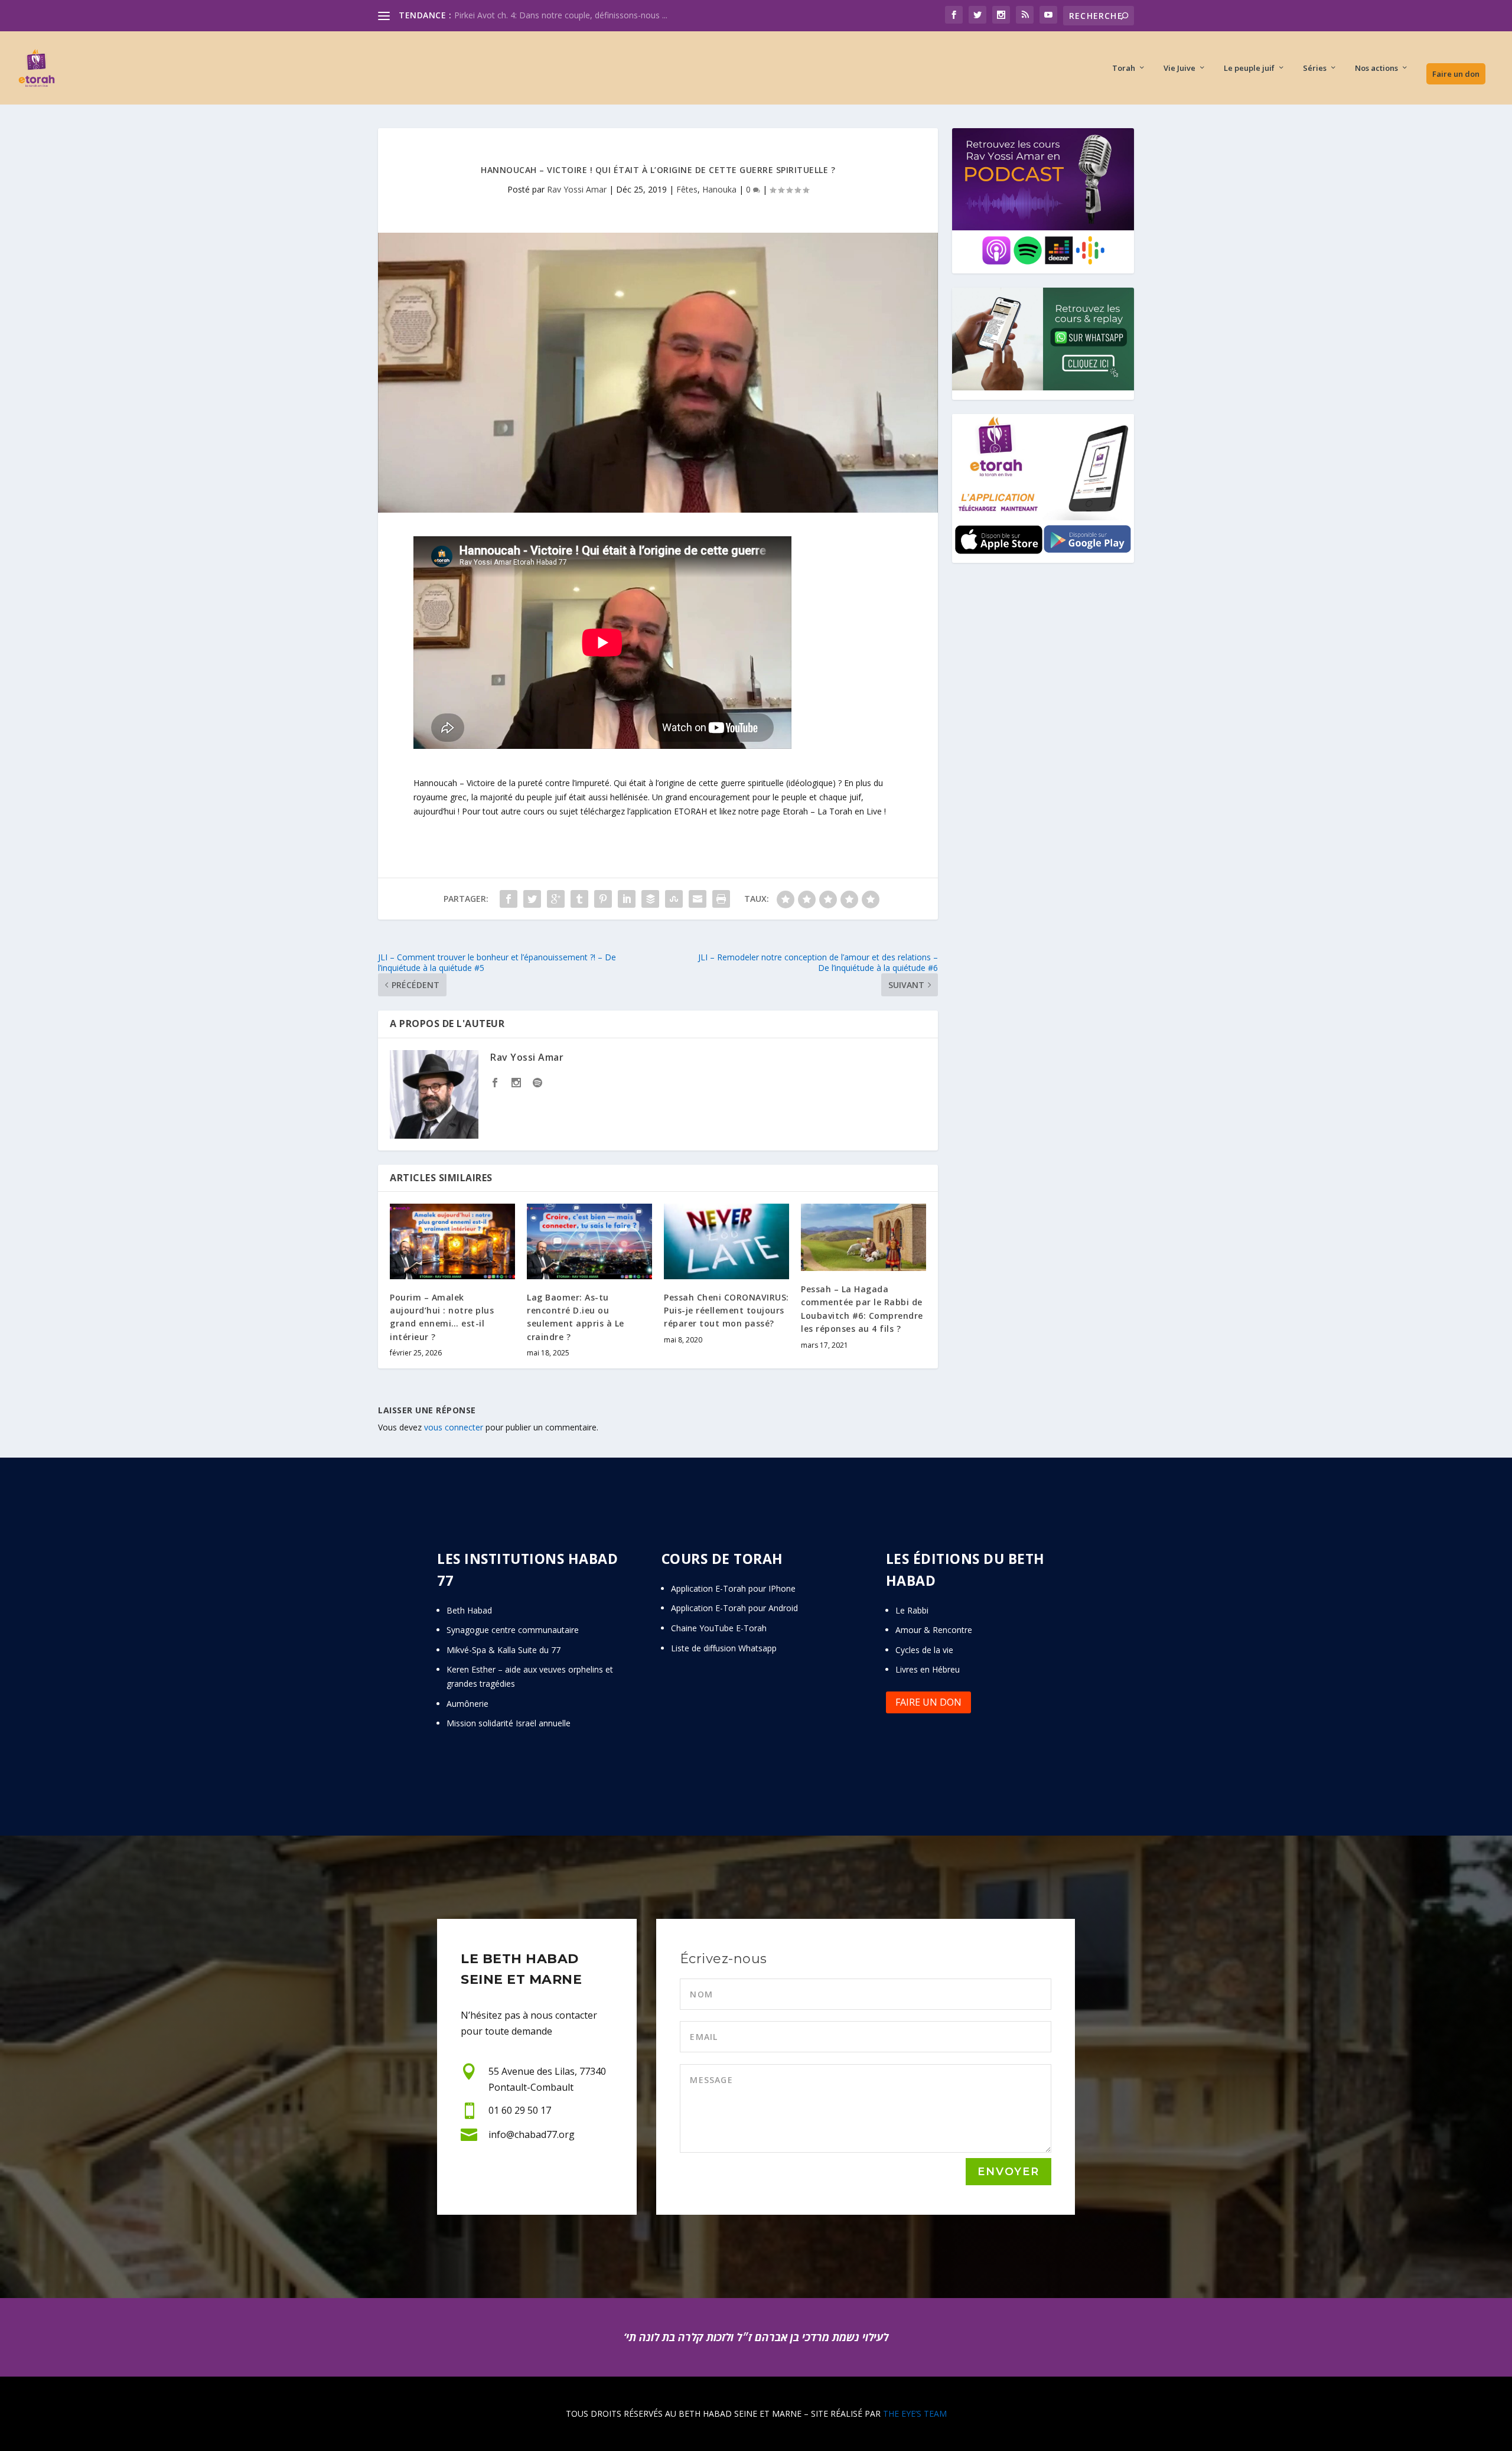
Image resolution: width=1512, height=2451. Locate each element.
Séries (1315, 68)
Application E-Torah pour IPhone (733, 1588)
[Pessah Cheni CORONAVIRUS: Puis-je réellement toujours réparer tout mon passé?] (726, 1241)
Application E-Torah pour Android (734, 1608)
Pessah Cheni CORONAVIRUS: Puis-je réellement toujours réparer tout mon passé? (726, 1311)
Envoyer (1008, 2172)
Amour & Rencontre (934, 1630)
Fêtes (687, 189)
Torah (1124, 68)
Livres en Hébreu (928, 1669)
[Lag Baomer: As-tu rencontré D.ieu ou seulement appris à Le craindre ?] (589, 1241)
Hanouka (719, 189)
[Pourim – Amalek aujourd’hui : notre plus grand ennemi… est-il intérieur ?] (452, 1241)
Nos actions (1376, 68)
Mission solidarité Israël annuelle (509, 1723)
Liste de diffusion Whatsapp (724, 1648)
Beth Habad (470, 1610)
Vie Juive (1179, 68)
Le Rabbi (912, 1610)
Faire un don (1456, 74)
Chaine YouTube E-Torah (719, 1628)
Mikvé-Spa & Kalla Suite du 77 (504, 1650)
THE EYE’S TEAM (915, 2413)
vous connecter (454, 1427)
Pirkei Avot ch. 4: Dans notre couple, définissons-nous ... (561, 15)
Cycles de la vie (924, 1650)
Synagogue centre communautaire (513, 1630)
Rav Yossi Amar (577, 189)
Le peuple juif (1249, 68)
